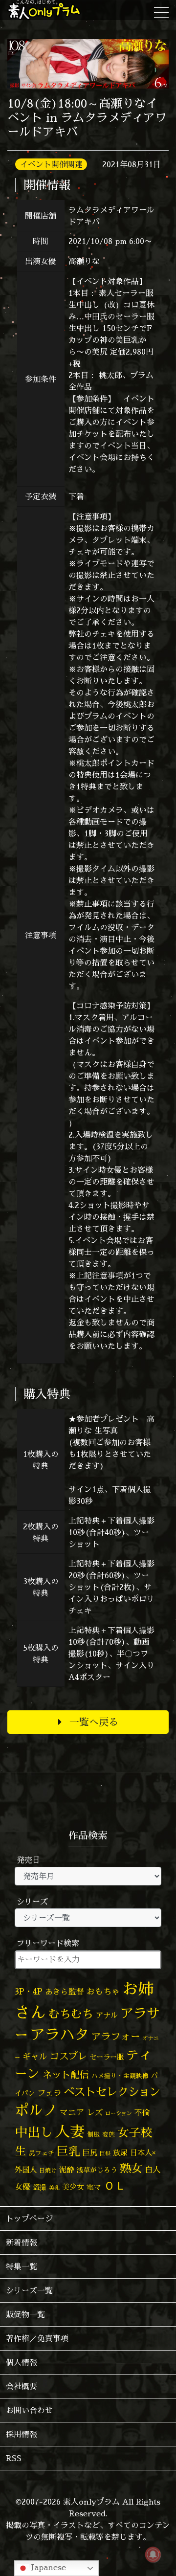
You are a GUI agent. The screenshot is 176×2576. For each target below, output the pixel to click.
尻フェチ (42, 2153)
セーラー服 (107, 2057)
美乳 (54, 2188)
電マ (94, 2187)
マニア (72, 2112)
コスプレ (68, 2056)
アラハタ (60, 2035)
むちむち (71, 2014)
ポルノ (36, 2110)
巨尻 (90, 2153)
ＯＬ (115, 2185)
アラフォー (116, 2036)
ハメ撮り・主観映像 (120, 2076)
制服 (93, 2134)
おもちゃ (103, 1991)
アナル (107, 2015)
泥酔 (66, 2170)
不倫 (142, 2112)
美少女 (73, 2187)
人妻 (70, 2131)
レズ (95, 2112)
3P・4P (29, 1991)
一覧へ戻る (94, 1722)
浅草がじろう (97, 2170)
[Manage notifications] (153, 2554)
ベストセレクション (112, 2092)
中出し (34, 2132)
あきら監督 (65, 1992)
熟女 (131, 2168)
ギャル (35, 2056)
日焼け (48, 2170)
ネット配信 (66, 2074)
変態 (109, 2134)
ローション (119, 2113)
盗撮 (40, 2187)
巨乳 (68, 2151)
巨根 (105, 2153)
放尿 (120, 2153)
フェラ (49, 2093)
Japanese (47, 2567)
